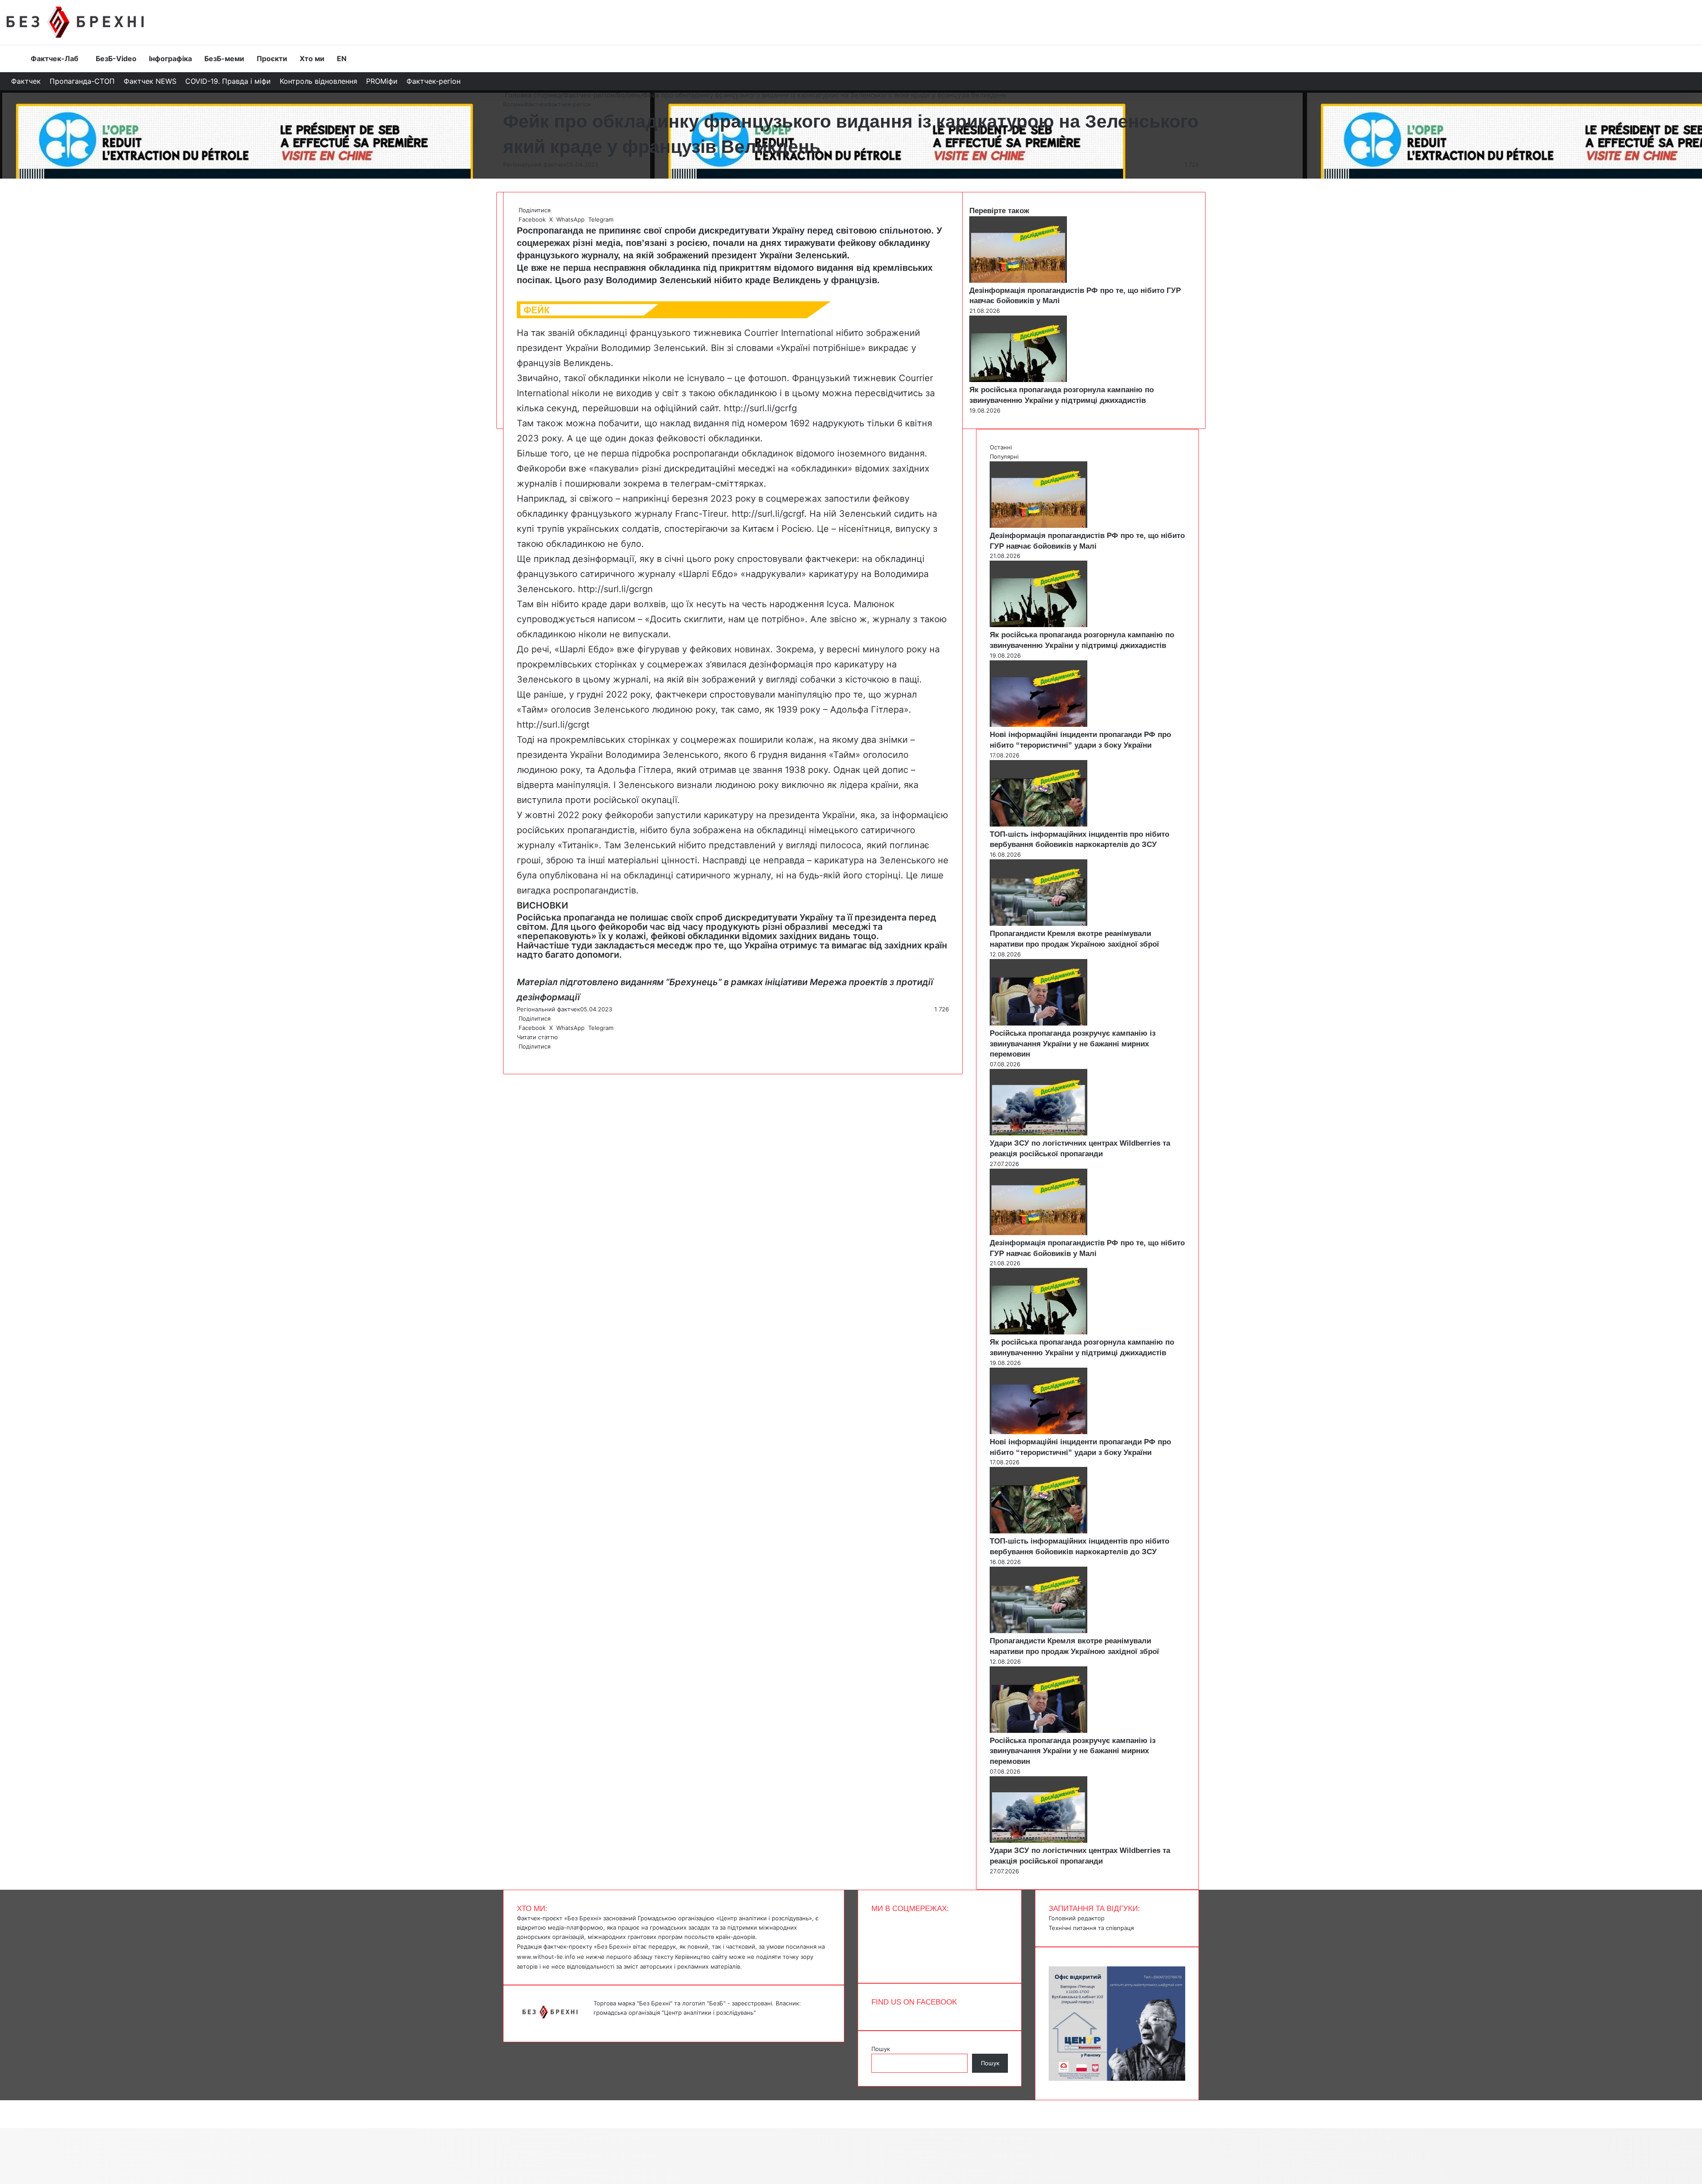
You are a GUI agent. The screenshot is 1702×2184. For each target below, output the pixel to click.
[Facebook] (518, 1056)
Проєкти (272, 58)
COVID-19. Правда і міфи (228, 81)
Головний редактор (1077, 1918)
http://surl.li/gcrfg (760, 408)
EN (342, 58)
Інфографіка (170, 58)
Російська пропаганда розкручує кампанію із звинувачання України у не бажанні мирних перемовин (1073, 1044)
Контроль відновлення (318, 81)
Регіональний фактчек (535, 164)
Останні (1001, 447)
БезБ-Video (116, 58)
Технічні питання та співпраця (1091, 1928)
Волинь (628, 95)
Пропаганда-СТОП (82, 81)
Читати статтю (538, 1037)
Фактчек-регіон (433, 81)
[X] (519, 1056)
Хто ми (312, 58)
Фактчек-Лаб (55, 58)
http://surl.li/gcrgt (553, 725)
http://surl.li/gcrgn (615, 589)
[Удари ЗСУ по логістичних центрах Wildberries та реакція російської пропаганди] (1038, 1133)
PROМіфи (382, 81)
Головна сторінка (532, 95)
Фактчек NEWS (150, 81)
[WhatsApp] (521, 1056)
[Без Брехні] (75, 22)
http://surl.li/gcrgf (768, 514)
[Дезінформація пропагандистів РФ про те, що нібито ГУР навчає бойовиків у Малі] (1018, 281)
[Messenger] (4, 2105)
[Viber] (525, 1056)
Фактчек (26, 81)
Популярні (1004, 456)
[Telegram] (523, 1056)
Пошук (881, 2049)
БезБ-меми (224, 58)
